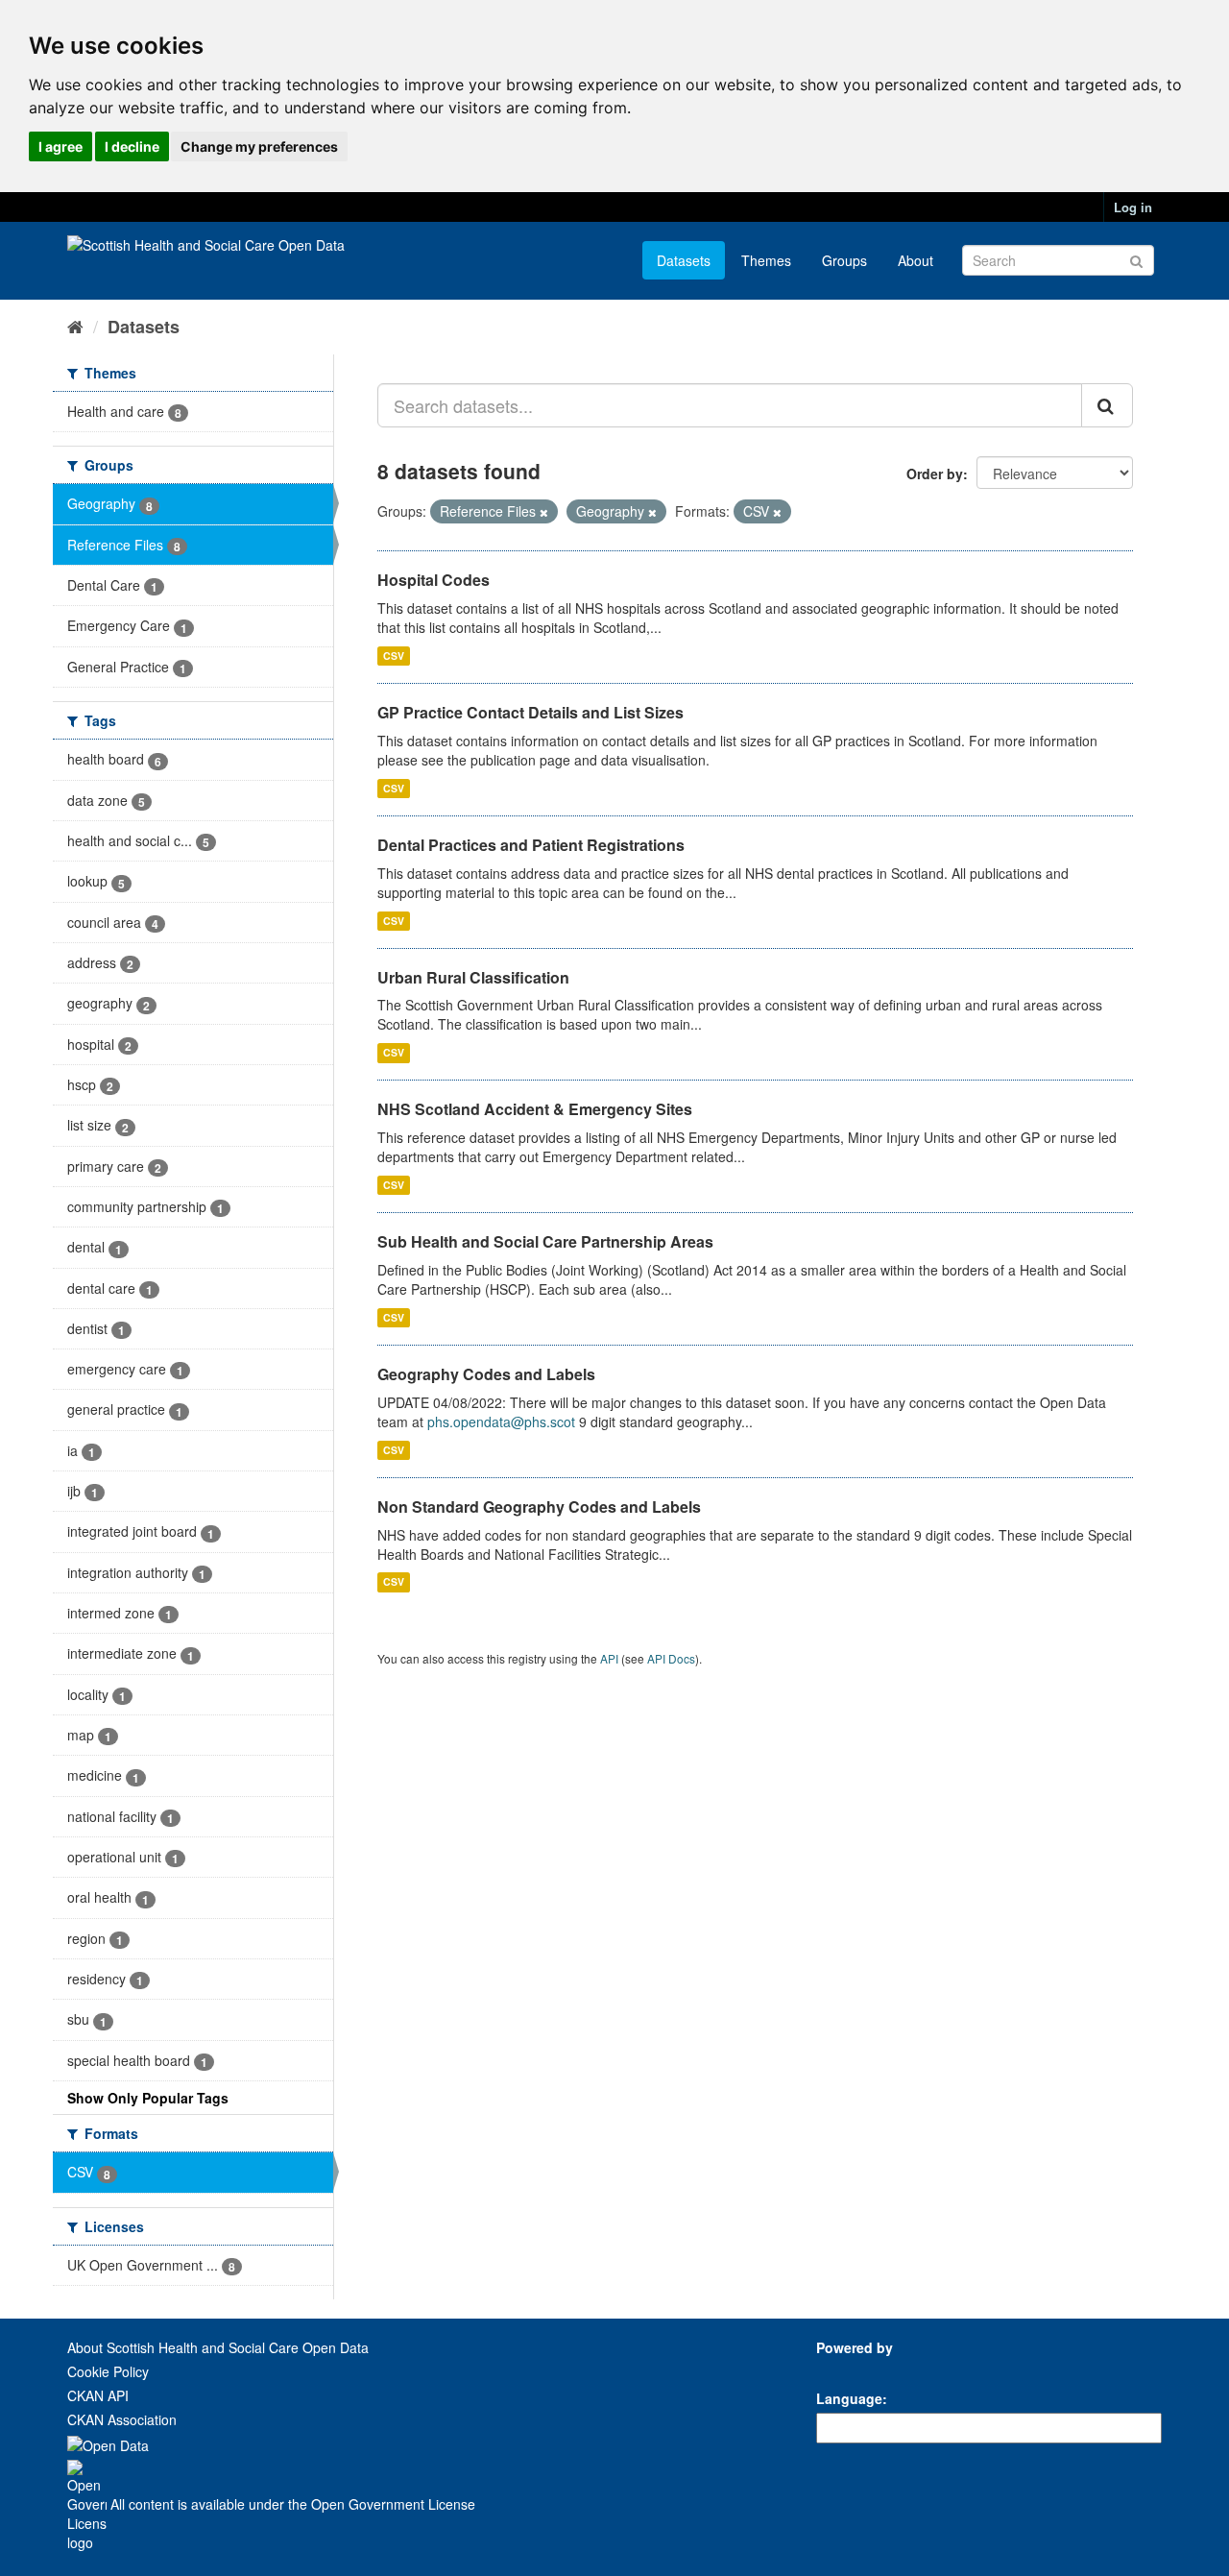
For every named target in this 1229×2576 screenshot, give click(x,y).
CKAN (849, 2369)
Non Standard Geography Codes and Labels (539, 1507)
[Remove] (544, 512)
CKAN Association (122, 2419)
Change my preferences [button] (259, 146)
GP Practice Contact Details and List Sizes (530, 712)
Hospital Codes (434, 580)
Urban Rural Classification (473, 977)
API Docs (671, 1658)
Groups (844, 260)
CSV (394, 656)
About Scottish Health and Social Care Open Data (218, 2347)
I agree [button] (60, 146)
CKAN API (98, 2395)
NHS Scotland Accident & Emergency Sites (535, 1109)
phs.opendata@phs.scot (501, 1422)
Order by (935, 474)
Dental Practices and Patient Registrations (531, 845)
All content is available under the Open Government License (291, 2504)
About (916, 260)
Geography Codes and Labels (486, 1374)
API (609, 1658)
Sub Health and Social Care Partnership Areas (545, 1241)
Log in (1133, 207)
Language (849, 2398)
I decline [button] (132, 146)
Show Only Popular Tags (148, 2098)
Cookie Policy (108, 2371)
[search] (1107, 405)
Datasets (684, 260)
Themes (766, 260)
